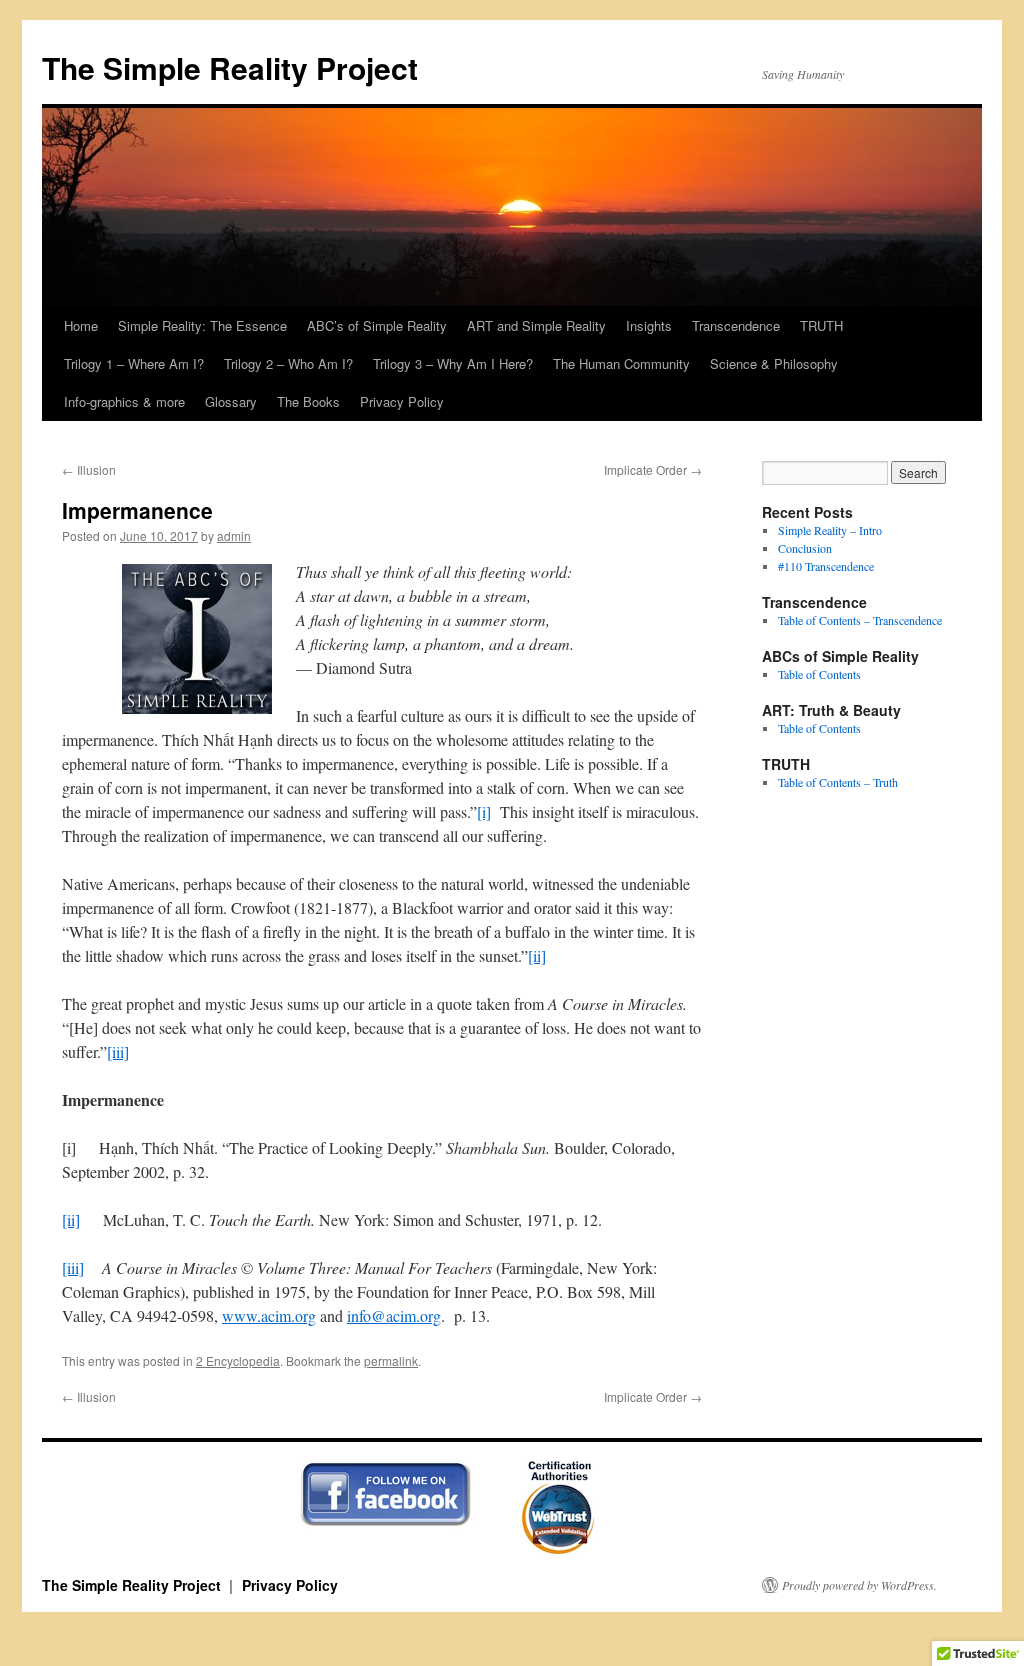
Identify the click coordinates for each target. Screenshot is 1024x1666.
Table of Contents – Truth (838, 782)
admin (234, 535)
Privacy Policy (402, 401)
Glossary (231, 401)
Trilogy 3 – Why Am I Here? (453, 363)
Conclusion (805, 548)
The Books (308, 401)
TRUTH (821, 325)
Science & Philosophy (774, 363)
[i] (484, 811)
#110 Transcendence (826, 566)
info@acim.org (394, 1315)
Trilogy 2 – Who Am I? (288, 363)
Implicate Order (653, 469)
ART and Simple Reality (536, 325)
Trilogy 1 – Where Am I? (134, 363)
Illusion (89, 469)
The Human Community (621, 363)
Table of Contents (819, 674)
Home (81, 325)
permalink (391, 1360)
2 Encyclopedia (238, 1360)
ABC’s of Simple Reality (377, 325)
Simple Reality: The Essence (202, 325)
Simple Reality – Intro (830, 530)
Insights (649, 325)
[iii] (118, 1051)
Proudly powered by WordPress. (859, 1585)
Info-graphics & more (124, 401)
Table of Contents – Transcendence (860, 620)
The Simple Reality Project (230, 67)
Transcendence (736, 325)
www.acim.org (269, 1315)
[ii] (537, 955)
